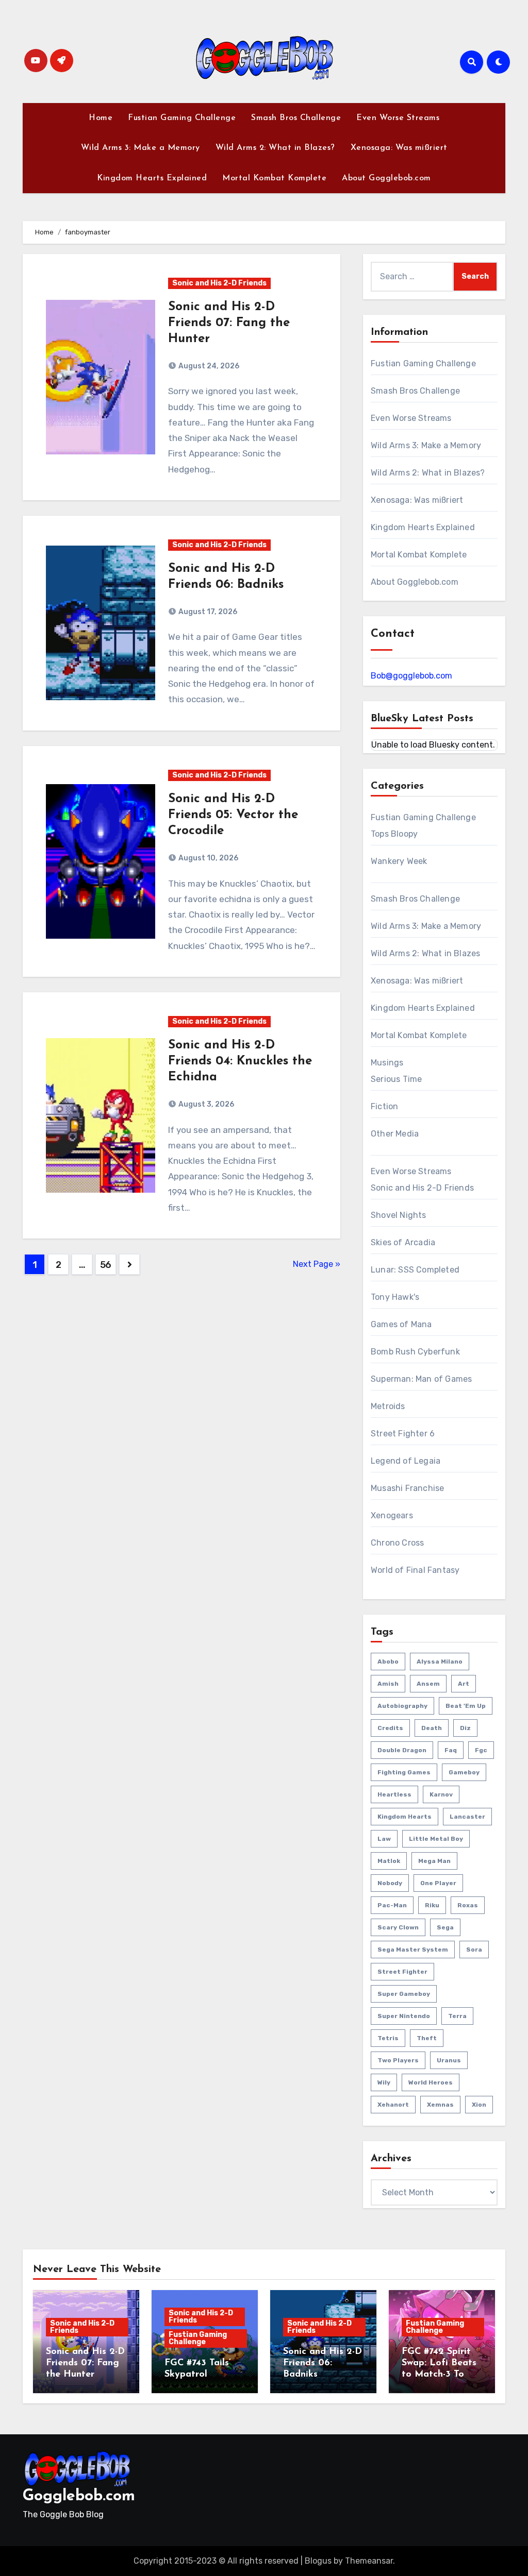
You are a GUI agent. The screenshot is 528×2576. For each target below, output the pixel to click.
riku (432, 1905)
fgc (481, 1750)
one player (438, 1883)
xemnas (440, 2105)
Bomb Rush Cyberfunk (415, 1352)
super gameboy (404, 1994)
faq (451, 1750)
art (464, 1684)
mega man (434, 1861)
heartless (394, 1794)
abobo (388, 1662)
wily (384, 2082)
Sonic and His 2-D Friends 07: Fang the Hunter (229, 323)
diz (465, 1728)
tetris (388, 2038)
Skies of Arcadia (403, 1242)
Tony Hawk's (395, 1297)
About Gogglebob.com (386, 178)
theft (427, 2038)
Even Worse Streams (398, 118)
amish (388, 1684)
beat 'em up (466, 1706)
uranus (449, 2060)
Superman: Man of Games (421, 1379)
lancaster (467, 1817)
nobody (390, 1883)
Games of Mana (401, 1324)
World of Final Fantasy (415, 1570)
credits (390, 1728)
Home (101, 118)
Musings (387, 1063)
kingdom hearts (405, 1817)
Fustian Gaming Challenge (182, 118)
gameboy (464, 1772)
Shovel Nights (399, 1215)
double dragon (402, 1750)
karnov (441, 1794)
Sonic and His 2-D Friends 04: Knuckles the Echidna (240, 1061)
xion (479, 2105)
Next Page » (317, 1264)
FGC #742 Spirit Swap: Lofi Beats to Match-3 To (439, 2363)
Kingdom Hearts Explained (152, 178)
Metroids (388, 1406)
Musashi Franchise (407, 1488)
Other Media (395, 1134)
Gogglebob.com (79, 2496)
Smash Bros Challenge (296, 118)
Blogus (318, 2561)
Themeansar (369, 2561)
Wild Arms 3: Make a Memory (141, 148)
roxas (468, 1905)
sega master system (413, 1950)
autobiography (402, 1706)
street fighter (402, 1972)
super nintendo (404, 2016)
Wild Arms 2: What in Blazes (425, 953)
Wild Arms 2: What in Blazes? (275, 148)
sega (445, 1927)
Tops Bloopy (394, 834)
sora (474, 1950)
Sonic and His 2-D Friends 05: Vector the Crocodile (233, 815)
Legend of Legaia (406, 1461)
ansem (428, 1684)
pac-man (392, 1905)
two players (398, 2060)
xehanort (393, 2105)
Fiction (384, 1106)
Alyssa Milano (440, 1662)
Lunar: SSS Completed (415, 1270)
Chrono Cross (397, 1543)
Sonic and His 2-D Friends (219, 283)
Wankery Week (399, 861)
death (432, 1728)
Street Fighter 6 (403, 1434)
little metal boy (436, 1839)
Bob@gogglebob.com (411, 676)
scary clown (398, 1927)
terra (457, 2016)
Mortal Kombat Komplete (274, 178)
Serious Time (396, 1079)
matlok (389, 1861)
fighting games (404, 1772)
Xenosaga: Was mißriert (399, 148)
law (384, 1839)
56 (106, 1265)
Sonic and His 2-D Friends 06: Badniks (323, 2363)
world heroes (431, 2082)
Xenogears (392, 1515)
